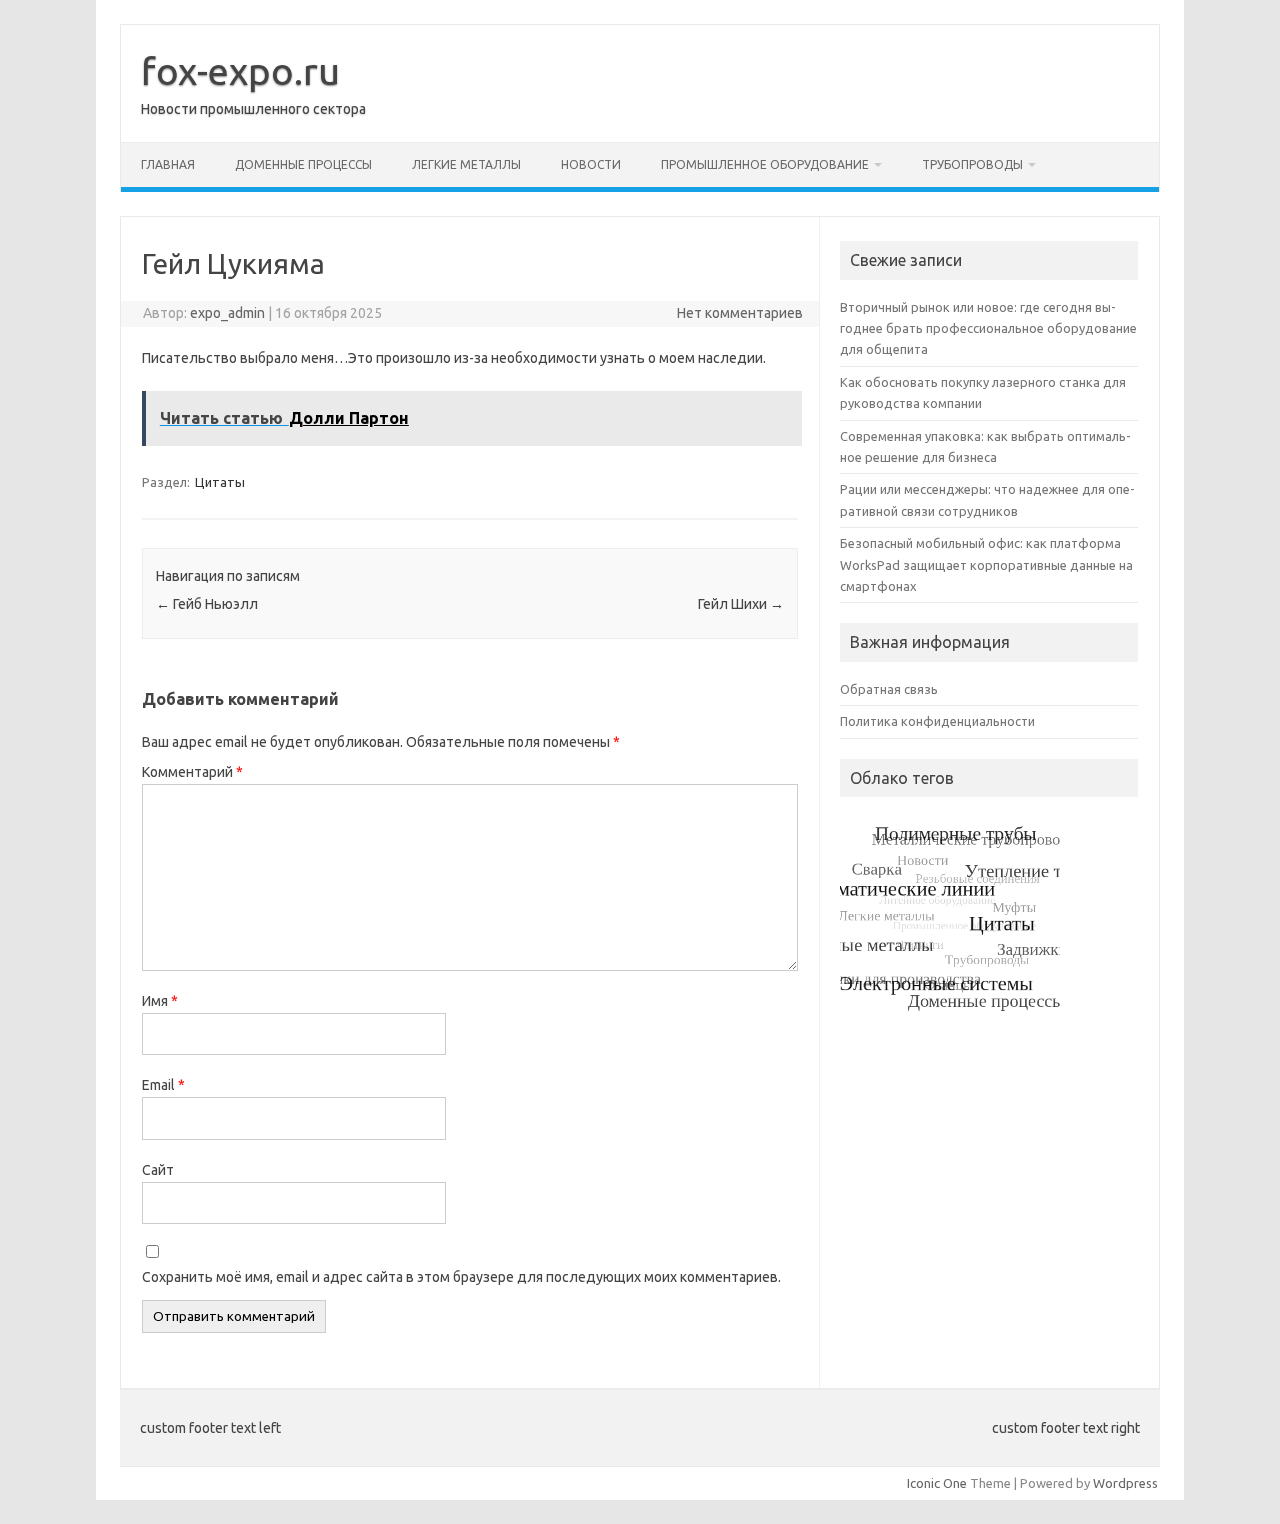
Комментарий (192, 772)
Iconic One (937, 1483)
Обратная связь (889, 689)
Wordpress (1125, 1483)
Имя (160, 1001)
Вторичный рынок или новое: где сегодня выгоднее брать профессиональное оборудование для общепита (988, 328)
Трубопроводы (972, 164)
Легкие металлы (466, 164)
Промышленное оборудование (765, 164)
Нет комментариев (740, 313)
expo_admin (227, 313)
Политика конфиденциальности (937, 721)
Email (163, 1085)
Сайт (158, 1170)
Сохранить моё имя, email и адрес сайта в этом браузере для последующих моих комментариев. (461, 1277)
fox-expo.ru (240, 71)
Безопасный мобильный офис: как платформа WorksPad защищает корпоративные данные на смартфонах (986, 564)
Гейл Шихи (741, 604)
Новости (591, 164)
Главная (168, 164)
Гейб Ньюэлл (207, 604)
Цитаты (220, 482)
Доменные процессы (303, 164)
